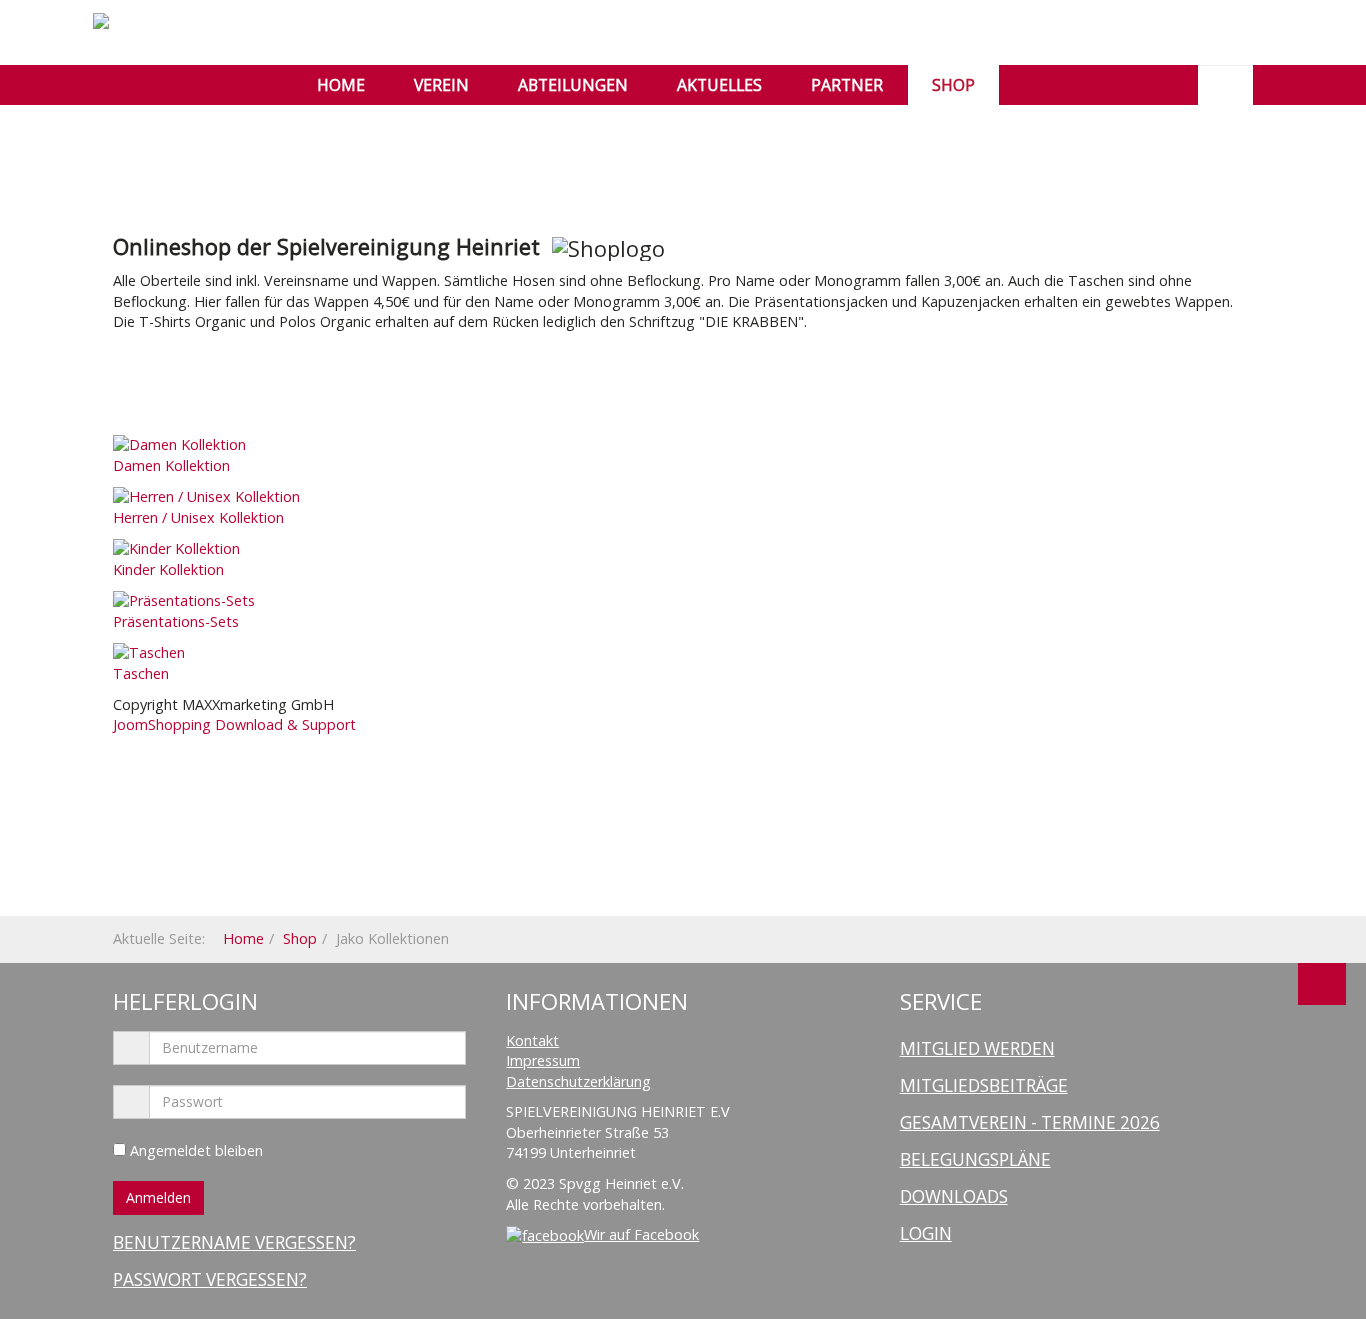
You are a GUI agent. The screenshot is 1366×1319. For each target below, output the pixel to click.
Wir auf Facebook (641, 1234)
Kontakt (532, 1040)
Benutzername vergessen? (234, 1242)
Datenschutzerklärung (578, 1081)
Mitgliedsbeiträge (984, 1085)
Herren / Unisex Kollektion (198, 517)
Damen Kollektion (171, 465)
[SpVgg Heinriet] (151, 21)
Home (341, 85)
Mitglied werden (977, 1048)
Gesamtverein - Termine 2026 (1030, 1122)
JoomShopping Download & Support (234, 724)
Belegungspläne (975, 1159)
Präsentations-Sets (176, 621)
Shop (953, 85)
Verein (441, 85)
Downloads (954, 1196)
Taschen (141, 673)
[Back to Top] (1322, 984)
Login (926, 1233)
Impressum (543, 1060)
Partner (847, 85)
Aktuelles (719, 85)
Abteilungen (573, 85)
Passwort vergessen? (210, 1279)
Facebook (1035, 85)
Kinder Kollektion (168, 569)
